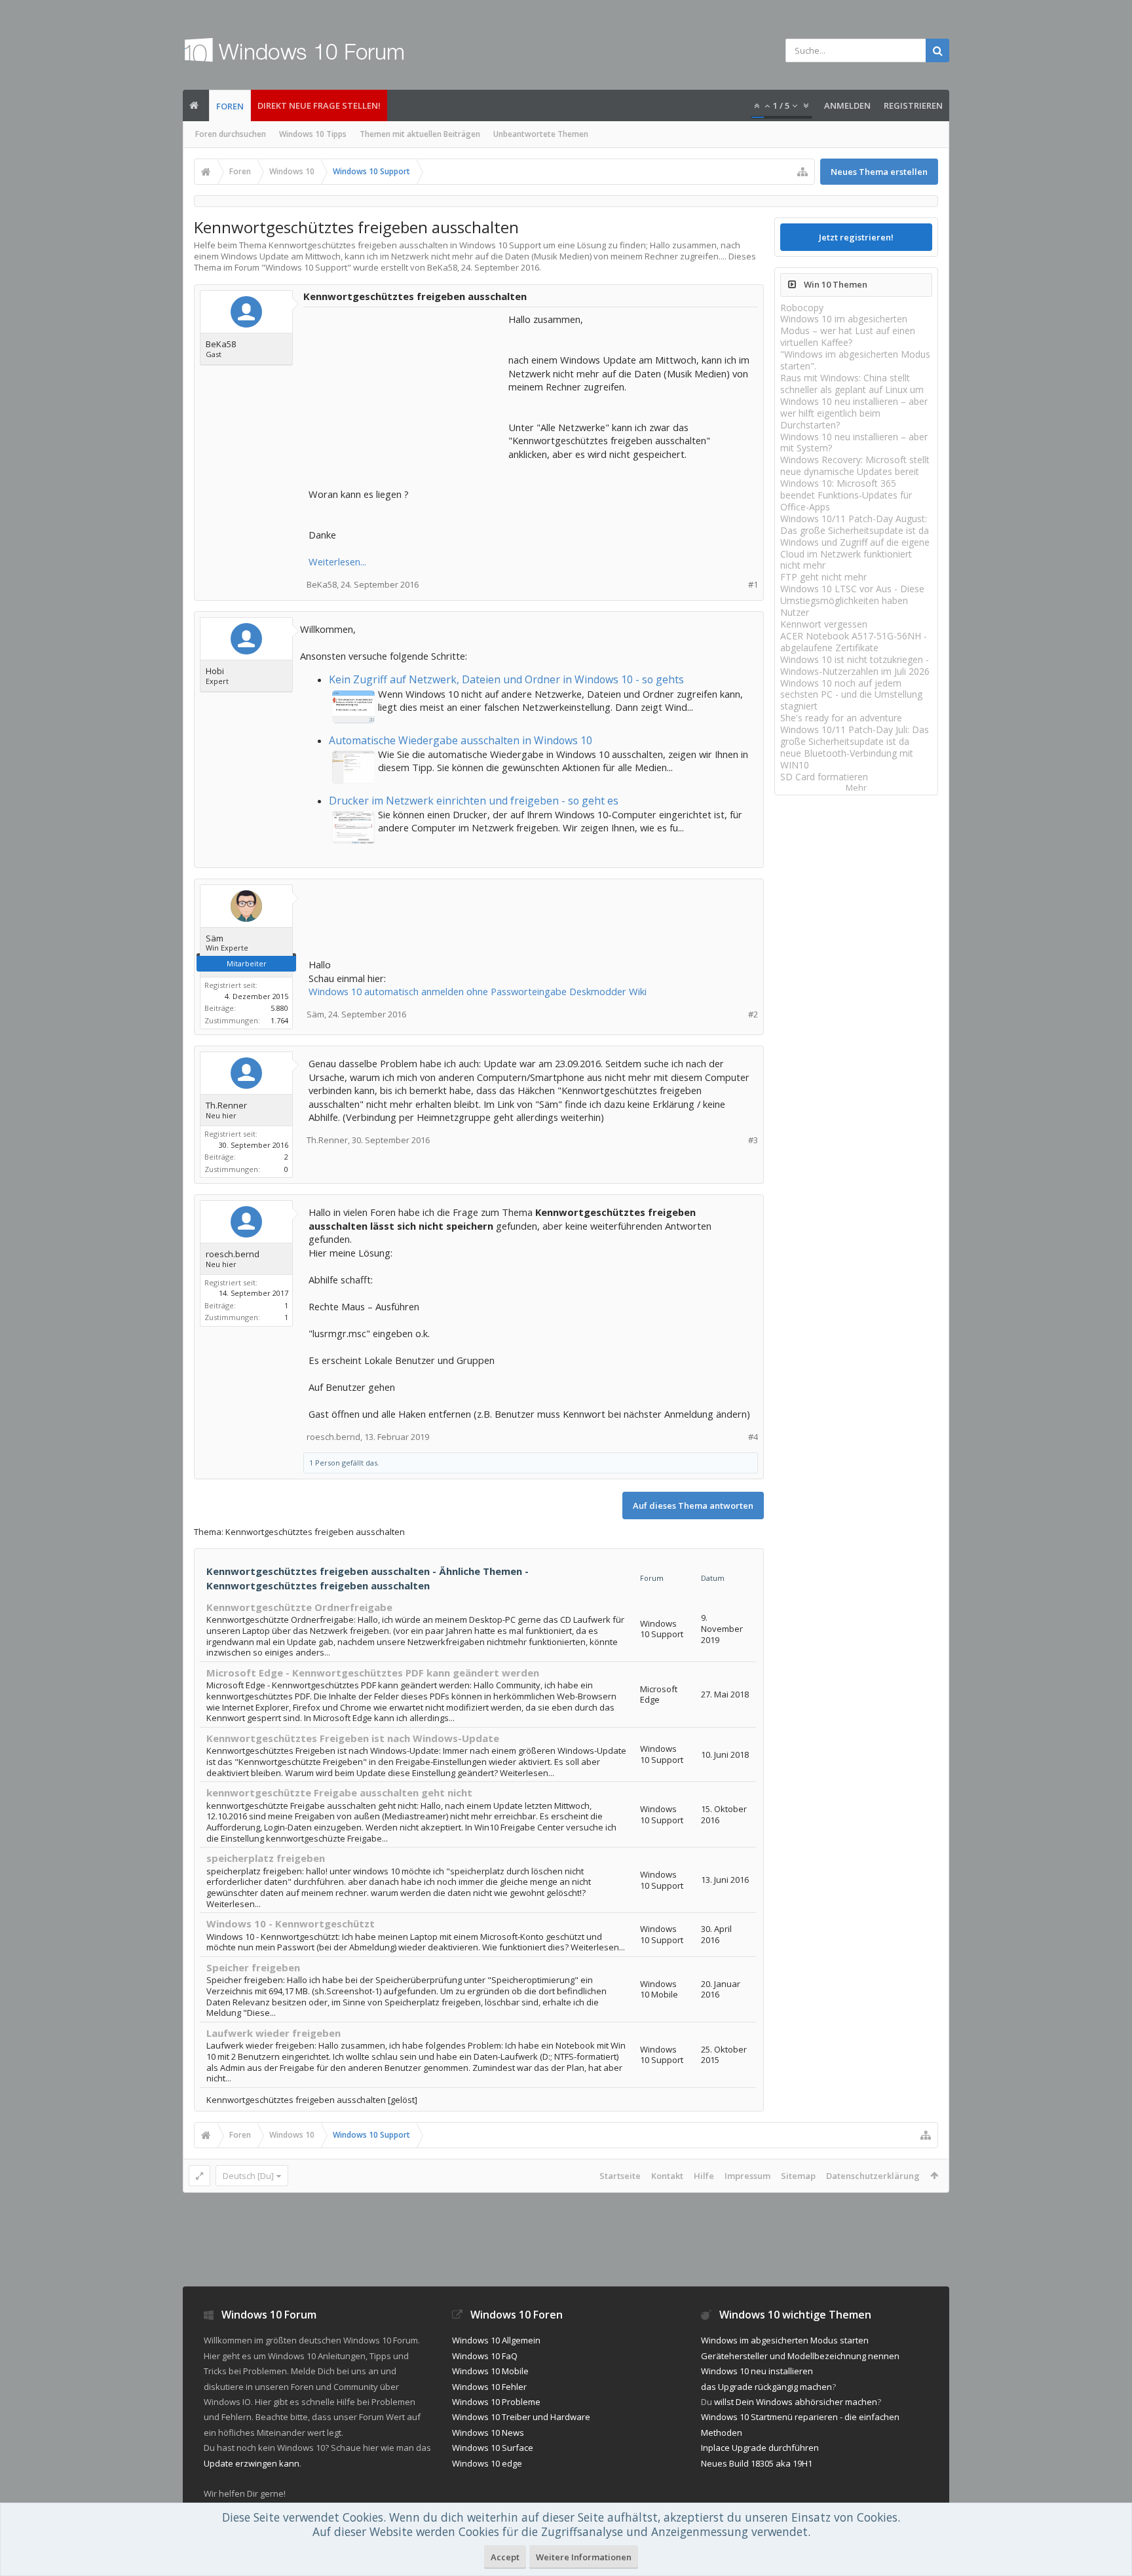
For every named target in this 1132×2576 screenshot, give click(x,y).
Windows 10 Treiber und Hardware (521, 2417)
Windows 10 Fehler (489, 2387)
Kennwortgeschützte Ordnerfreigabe (299, 1607)
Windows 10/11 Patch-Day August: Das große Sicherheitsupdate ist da (855, 524)
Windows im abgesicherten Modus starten (785, 2340)
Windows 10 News (488, 2433)
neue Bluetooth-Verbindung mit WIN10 (847, 759)
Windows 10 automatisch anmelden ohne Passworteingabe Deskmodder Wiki (478, 991)
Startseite (620, 2176)
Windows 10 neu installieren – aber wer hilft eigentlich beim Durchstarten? (854, 413)
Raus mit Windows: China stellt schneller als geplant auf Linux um (852, 384)
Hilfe (704, 2176)
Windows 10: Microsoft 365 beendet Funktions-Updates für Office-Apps (846, 495)
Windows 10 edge (487, 2463)
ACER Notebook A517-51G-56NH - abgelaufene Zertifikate (854, 642)
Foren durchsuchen (231, 134)
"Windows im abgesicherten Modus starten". (855, 360)
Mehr (856, 788)
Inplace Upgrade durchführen (760, 2448)
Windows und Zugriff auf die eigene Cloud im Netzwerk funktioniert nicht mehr (855, 554)
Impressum (747, 2176)
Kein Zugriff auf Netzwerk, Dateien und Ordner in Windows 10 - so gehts (506, 679)
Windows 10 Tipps (313, 134)
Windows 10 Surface (493, 2448)
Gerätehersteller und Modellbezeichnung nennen (800, 2356)
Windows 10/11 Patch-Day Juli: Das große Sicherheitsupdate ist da (855, 735)
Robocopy (802, 308)
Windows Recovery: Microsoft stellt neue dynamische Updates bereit (855, 465)
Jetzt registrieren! (856, 237)
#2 (753, 1014)
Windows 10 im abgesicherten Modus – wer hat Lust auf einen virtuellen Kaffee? (848, 331)
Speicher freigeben (253, 1967)
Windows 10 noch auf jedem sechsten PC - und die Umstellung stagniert (851, 695)
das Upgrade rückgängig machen (766, 2387)
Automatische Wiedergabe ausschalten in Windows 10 (461, 740)
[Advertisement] (407, 394)
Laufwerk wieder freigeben (274, 2033)
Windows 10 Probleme (496, 2402)
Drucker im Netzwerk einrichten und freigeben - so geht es (474, 801)
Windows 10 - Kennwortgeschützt (291, 1923)
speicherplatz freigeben (266, 1858)
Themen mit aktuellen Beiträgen (420, 134)
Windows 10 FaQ (485, 2356)
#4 (753, 1437)
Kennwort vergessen (824, 624)
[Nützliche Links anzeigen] (802, 172)
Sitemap (798, 2176)
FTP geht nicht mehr (823, 577)
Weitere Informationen (584, 2557)
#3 (753, 1140)
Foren (230, 106)
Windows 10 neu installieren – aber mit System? (854, 443)
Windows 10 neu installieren (757, 2371)
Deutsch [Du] (248, 2176)
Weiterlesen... (337, 561)
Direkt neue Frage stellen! (319, 105)
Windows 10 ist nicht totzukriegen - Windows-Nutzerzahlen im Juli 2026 (855, 665)
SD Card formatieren (824, 777)
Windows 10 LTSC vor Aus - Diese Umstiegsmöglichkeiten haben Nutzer (852, 600)
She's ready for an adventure (841, 718)
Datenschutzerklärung (873, 2176)
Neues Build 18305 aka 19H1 (757, 2463)
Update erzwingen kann (252, 2463)
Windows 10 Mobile (490, 2371)
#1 (753, 585)
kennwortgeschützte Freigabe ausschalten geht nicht (339, 1792)
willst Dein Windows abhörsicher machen (796, 2402)
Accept (505, 2557)
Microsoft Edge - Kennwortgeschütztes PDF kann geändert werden (373, 1673)
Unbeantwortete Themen (541, 134)
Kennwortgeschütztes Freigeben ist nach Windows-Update (353, 1738)
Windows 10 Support (306, 267)
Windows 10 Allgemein (496, 2340)
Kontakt (667, 2176)
